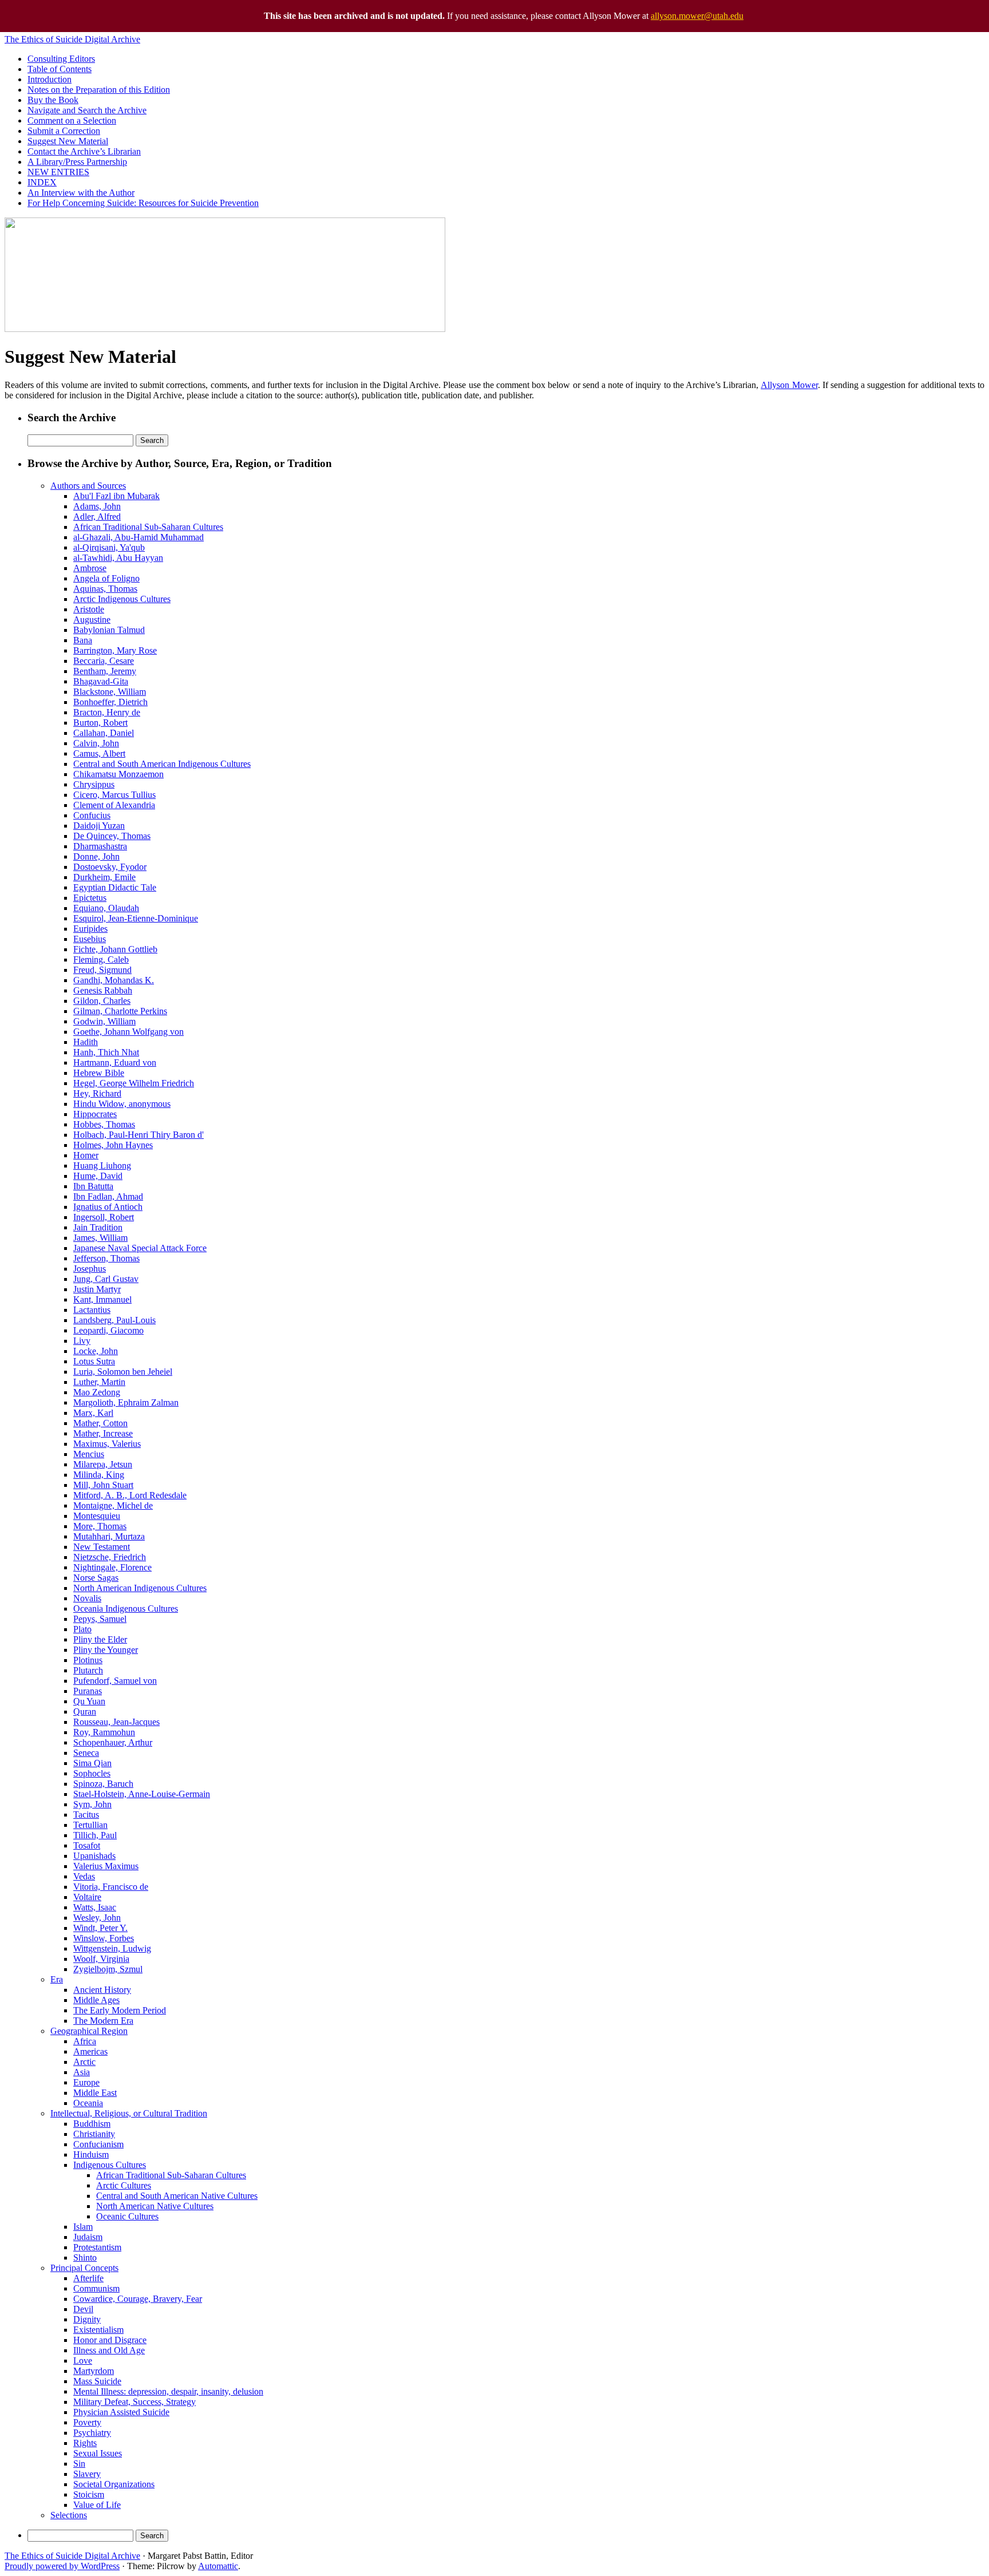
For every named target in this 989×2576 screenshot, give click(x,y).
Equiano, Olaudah (106, 908)
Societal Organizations (114, 2484)
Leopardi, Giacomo (108, 1330)
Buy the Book (53, 100)
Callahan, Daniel (104, 733)
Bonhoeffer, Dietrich (110, 702)
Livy (82, 1341)
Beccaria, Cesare (104, 661)
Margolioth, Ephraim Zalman (126, 1402)
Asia (82, 2072)
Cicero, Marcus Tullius (114, 795)
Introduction (50, 79)
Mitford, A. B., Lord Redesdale (130, 1495)
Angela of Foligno (106, 578)
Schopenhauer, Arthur (113, 1742)
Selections (69, 2515)
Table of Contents (60, 69)
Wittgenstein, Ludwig (112, 1948)
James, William (100, 1238)
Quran (85, 1712)
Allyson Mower (789, 385)
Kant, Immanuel (102, 1299)
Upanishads (94, 1856)
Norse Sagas (96, 1578)
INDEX (42, 182)
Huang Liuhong (102, 1166)
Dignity (87, 2319)
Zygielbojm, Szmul (108, 1969)
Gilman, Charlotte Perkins (120, 1011)
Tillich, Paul (95, 1835)
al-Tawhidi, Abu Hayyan (118, 558)
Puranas (88, 1691)
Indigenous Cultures (110, 2165)
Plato (82, 1629)
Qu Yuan (89, 1701)
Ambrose (90, 568)
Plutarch (88, 1670)
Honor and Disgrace (110, 2340)
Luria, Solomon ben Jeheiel (123, 1372)
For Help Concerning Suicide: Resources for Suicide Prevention (143, 203)
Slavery (87, 2474)
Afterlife (88, 2278)
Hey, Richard (97, 1093)
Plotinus (88, 1660)
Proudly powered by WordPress (62, 2566)
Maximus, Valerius (107, 1444)
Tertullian (90, 1825)
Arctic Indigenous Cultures (122, 599)
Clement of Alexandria (114, 805)
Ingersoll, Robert (104, 1217)
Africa (85, 2041)
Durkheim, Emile (104, 877)
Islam (83, 2227)
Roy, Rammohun (104, 1732)
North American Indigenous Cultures (140, 1588)
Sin (79, 2464)
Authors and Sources (88, 486)
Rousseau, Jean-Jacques (116, 1722)
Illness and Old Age (109, 2350)
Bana (83, 640)
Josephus (90, 1269)
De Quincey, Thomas (112, 836)
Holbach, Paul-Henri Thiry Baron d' (139, 1135)
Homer (86, 1155)
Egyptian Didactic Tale (115, 887)
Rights (85, 2443)
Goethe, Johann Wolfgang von (128, 1032)
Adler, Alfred (97, 517)
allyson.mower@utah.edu (697, 16)
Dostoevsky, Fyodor (110, 867)
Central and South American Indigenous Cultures (162, 764)
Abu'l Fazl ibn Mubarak (116, 496)
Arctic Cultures (124, 2185)
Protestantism (97, 2247)
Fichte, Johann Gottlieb (115, 949)
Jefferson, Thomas (106, 1258)
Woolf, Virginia (101, 1959)
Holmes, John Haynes (113, 1145)
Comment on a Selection (72, 120)
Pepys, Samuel (100, 1619)
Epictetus (90, 898)
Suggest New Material (68, 141)
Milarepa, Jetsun (103, 1464)
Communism (96, 2288)
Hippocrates (95, 1114)
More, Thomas (100, 1526)
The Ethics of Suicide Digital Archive (72, 39)
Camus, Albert (99, 753)
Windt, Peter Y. (100, 1928)
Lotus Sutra (94, 1361)
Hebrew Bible (99, 1073)
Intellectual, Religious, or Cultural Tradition (129, 2113)
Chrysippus (94, 784)
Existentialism (98, 2330)
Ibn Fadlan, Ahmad (108, 1196)
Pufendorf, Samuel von (115, 1681)
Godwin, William (104, 1021)
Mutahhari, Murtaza (109, 1536)
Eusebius (90, 939)
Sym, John (92, 1804)
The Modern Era (103, 2021)
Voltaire (87, 1897)
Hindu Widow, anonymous (122, 1104)
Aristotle (89, 609)
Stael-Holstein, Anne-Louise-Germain (142, 1794)
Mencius (89, 1454)
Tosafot (87, 1845)
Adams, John (97, 506)
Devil (83, 2309)
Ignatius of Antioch (108, 1207)
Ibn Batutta (93, 1186)
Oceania (88, 2103)
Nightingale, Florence (112, 1567)
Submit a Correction (64, 131)
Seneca (86, 1753)
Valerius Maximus (106, 1866)
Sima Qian (92, 1763)
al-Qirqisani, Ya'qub (109, 547)
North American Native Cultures (155, 2206)
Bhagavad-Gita (101, 681)
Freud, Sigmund (102, 970)
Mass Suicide (97, 2381)
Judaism (88, 2237)
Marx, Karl (93, 1413)
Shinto (85, 2258)
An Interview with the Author (81, 193)
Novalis (87, 1598)
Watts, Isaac (95, 1907)
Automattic (218, 2566)
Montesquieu (97, 1516)
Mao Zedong (97, 1392)
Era (57, 1979)
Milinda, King (99, 1475)
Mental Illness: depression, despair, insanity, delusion (168, 2391)
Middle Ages (96, 2000)
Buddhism (92, 2124)
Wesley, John (97, 1918)
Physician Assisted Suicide (121, 2412)
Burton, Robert (100, 723)
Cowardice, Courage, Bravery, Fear (138, 2299)
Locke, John (96, 1351)
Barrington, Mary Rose (115, 650)
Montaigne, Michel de (113, 1505)
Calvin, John (96, 743)
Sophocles (92, 1773)
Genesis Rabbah (103, 990)
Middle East (95, 2093)
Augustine (92, 620)
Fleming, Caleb (101, 959)
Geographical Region (89, 2031)
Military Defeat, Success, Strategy (134, 2402)
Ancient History (102, 1990)
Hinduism (91, 2154)
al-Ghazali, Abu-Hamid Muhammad (139, 537)
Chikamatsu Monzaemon (118, 774)
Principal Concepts (84, 2268)
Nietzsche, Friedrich (110, 1557)
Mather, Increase (103, 1433)
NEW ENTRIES (58, 172)
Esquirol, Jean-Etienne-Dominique (136, 918)
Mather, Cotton (100, 1423)
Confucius (92, 815)
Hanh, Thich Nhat (106, 1052)
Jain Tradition (98, 1227)
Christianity (94, 2134)
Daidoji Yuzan (99, 826)
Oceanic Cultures (127, 2216)
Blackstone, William (110, 692)
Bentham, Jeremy (105, 671)
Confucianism (98, 2144)
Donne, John (96, 856)
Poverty (87, 2422)
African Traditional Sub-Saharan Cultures (148, 527)
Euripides (90, 929)
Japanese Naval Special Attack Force (140, 1248)
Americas (90, 2051)
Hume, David (98, 1176)
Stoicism (89, 2494)
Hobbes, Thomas (104, 1124)
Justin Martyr (97, 1289)
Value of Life (97, 2505)
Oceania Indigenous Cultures (126, 1608)
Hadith (86, 1042)
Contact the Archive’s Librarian (84, 151)
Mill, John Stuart (103, 1485)
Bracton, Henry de (107, 712)
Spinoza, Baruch (103, 1784)
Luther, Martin (99, 1382)
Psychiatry (92, 2433)
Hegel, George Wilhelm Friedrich (134, 1083)
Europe (86, 2082)
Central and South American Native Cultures (177, 2196)
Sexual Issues (98, 2453)
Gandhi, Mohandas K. (114, 980)
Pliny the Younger (106, 1650)
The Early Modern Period (120, 2010)
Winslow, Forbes (104, 1938)
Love (83, 2361)
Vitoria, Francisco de (111, 1887)
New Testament (102, 1547)
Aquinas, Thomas (105, 589)
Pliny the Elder (100, 1639)
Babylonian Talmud (109, 630)
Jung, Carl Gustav (106, 1279)
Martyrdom (94, 2371)
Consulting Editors (61, 59)
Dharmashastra (100, 846)
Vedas (84, 1876)
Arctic (84, 2062)
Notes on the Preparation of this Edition (99, 90)
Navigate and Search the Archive (87, 110)
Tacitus (86, 1815)
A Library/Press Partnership (77, 162)
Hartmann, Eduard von (115, 1063)
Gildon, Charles (102, 1001)
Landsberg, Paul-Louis (114, 1320)
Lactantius (92, 1310)
